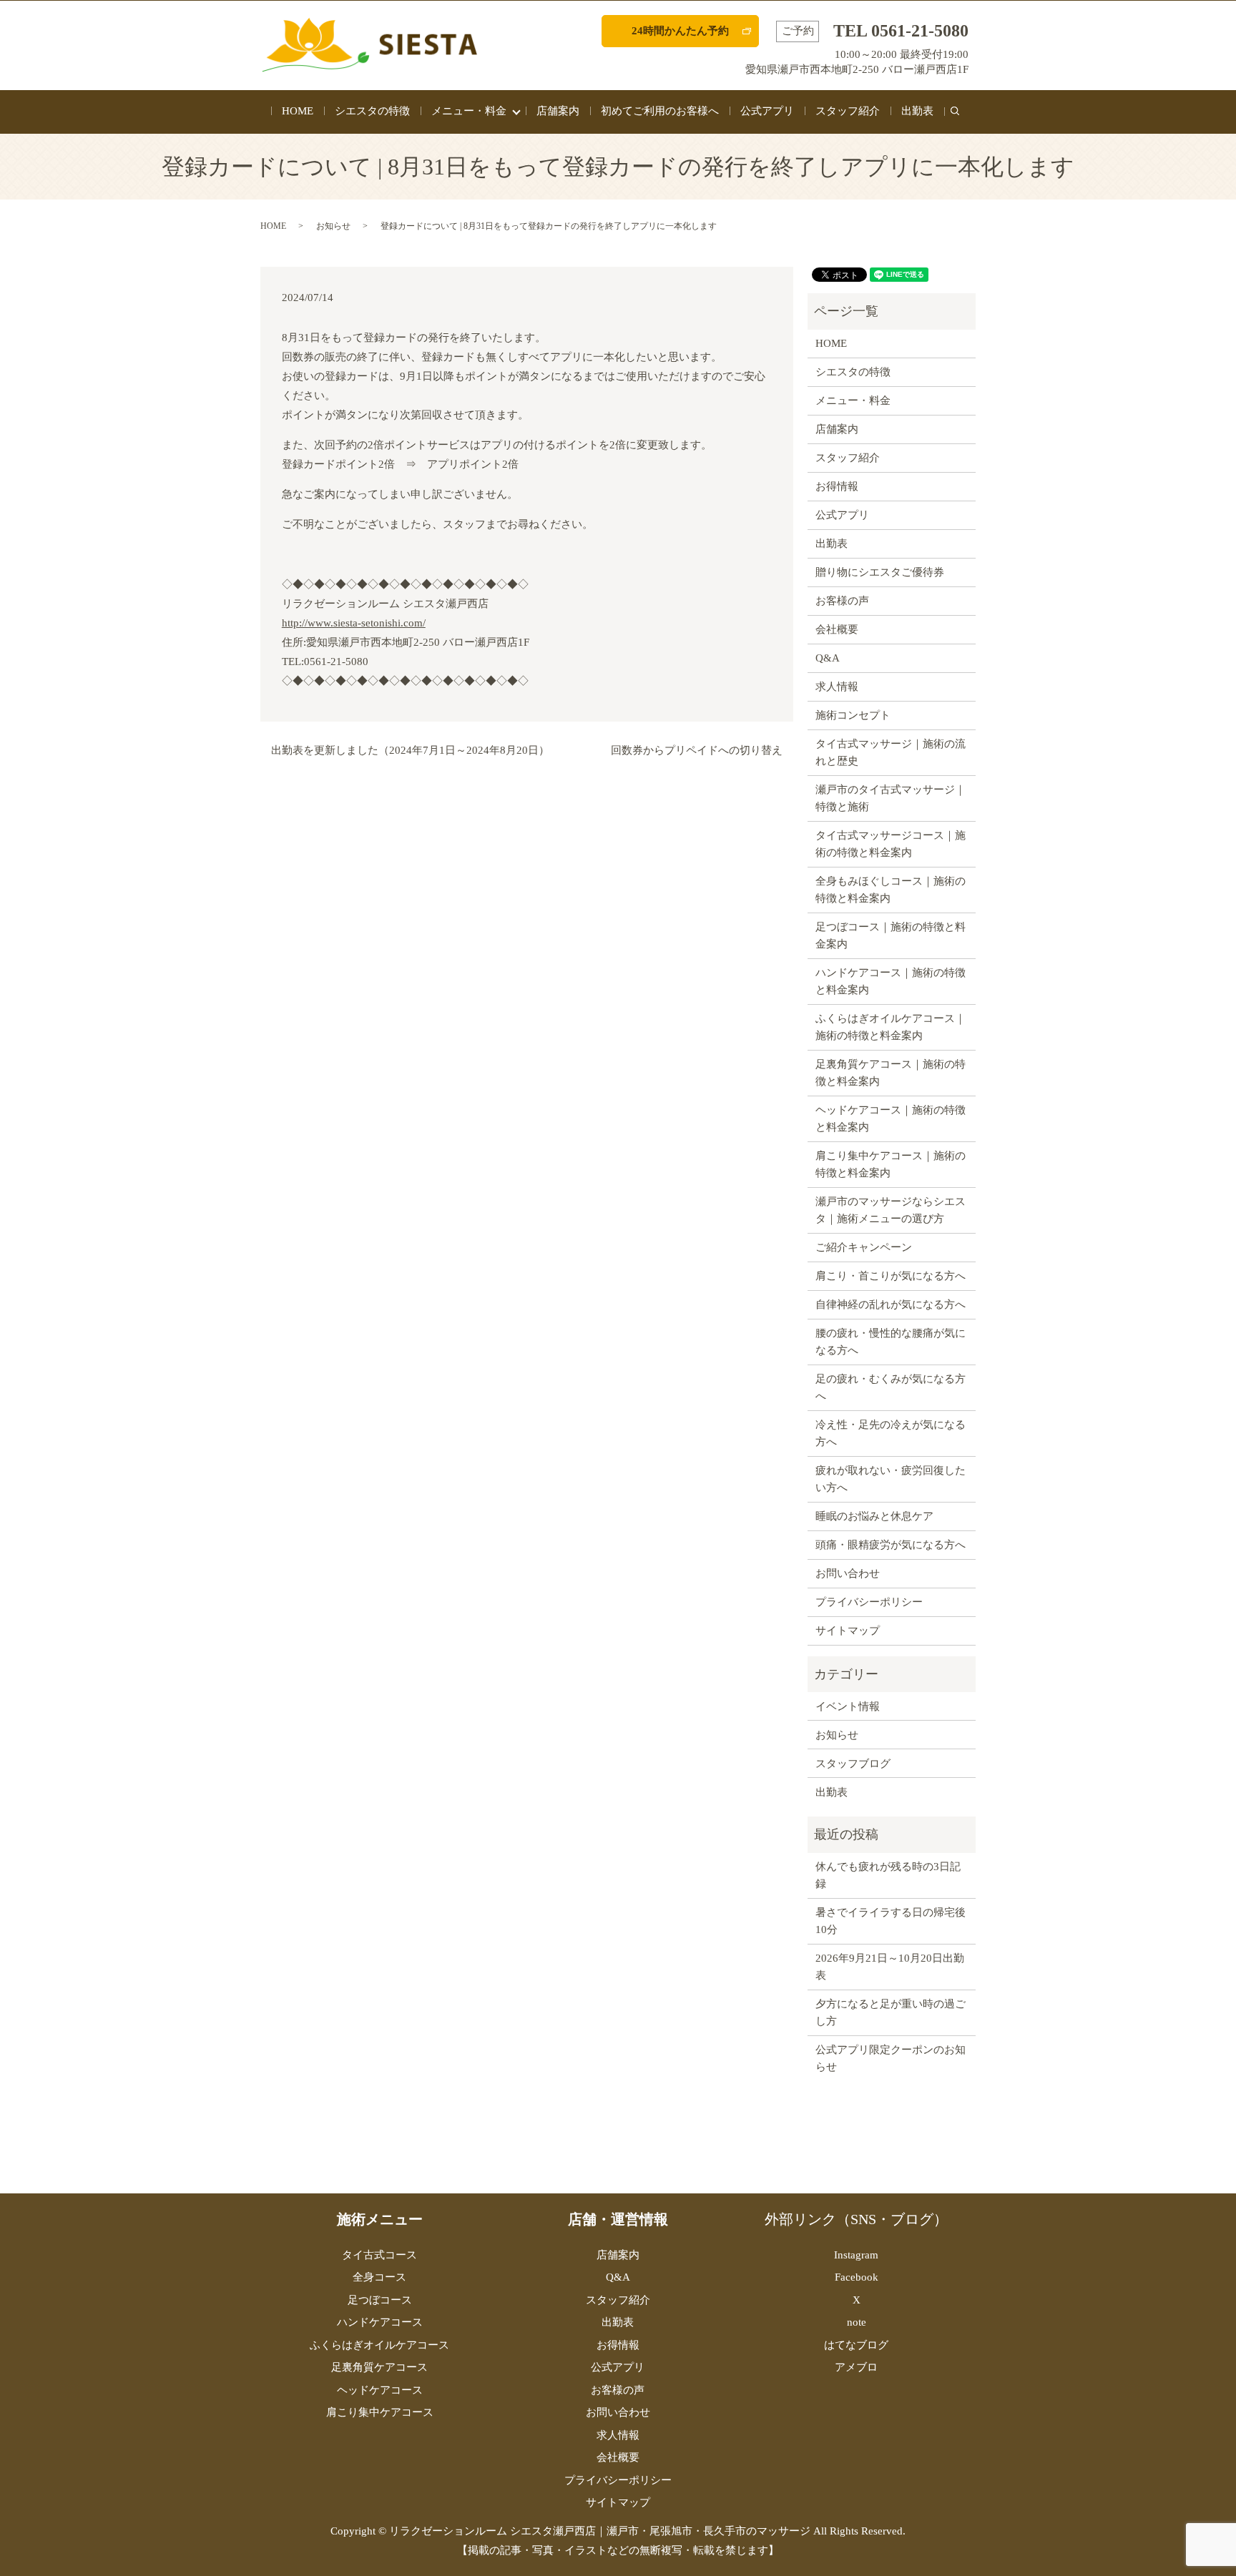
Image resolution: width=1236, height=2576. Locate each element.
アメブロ (856, 2367)
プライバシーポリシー (869, 1602)
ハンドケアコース (380, 2322)
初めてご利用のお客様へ (660, 111)
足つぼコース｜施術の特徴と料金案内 (891, 935)
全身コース (379, 2277)
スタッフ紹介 (848, 111)
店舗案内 (558, 111)
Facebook (857, 2277)
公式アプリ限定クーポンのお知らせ (891, 2058)
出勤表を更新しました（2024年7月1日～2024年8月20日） (410, 750)
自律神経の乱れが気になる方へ (891, 1304)
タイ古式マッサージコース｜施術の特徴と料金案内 (891, 844)
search (960, 119)
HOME (298, 111)
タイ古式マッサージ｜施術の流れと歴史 (891, 752)
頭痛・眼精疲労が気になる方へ (891, 1545)
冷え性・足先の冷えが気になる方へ (891, 1433)
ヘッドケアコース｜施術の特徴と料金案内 (891, 1119)
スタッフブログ (853, 1764)
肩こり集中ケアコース (380, 2412)
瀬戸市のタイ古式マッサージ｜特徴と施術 (891, 798)
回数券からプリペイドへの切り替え (697, 750)
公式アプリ (767, 111)
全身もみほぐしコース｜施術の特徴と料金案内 (891, 890)
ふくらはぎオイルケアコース (379, 2345)
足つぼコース (380, 2300)
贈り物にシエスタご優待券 (880, 572)
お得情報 (837, 486)
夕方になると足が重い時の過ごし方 (891, 2012)
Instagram (856, 2255)
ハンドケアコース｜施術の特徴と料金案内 (891, 981)
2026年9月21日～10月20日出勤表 (890, 1967)
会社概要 (837, 629)
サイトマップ (848, 1631)
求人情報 (837, 687)
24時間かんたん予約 (680, 31)
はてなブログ (856, 2345)
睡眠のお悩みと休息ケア (874, 1516)
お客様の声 (842, 601)
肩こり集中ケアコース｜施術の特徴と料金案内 (891, 1164)
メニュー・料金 (469, 111)
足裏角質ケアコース (379, 2367)
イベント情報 (848, 1706)
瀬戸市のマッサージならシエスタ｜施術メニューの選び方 (891, 1210)
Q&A (828, 658)
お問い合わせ (848, 1573)
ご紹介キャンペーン (864, 1247)
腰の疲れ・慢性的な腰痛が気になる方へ (891, 1342)
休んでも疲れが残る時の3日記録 (888, 1875)
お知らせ (333, 226)
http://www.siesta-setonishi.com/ (354, 623)
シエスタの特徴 (372, 111)
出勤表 (917, 111)
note (857, 2322)
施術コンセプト (853, 715)
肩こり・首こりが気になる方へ (891, 1276)
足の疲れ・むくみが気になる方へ (891, 1387)
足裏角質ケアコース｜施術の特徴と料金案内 (891, 1073)
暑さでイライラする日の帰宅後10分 (891, 1921)
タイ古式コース (379, 2255)
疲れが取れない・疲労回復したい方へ (891, 1479)
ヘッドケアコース (380, 2390)
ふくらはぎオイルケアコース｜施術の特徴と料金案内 (891, 1027)
